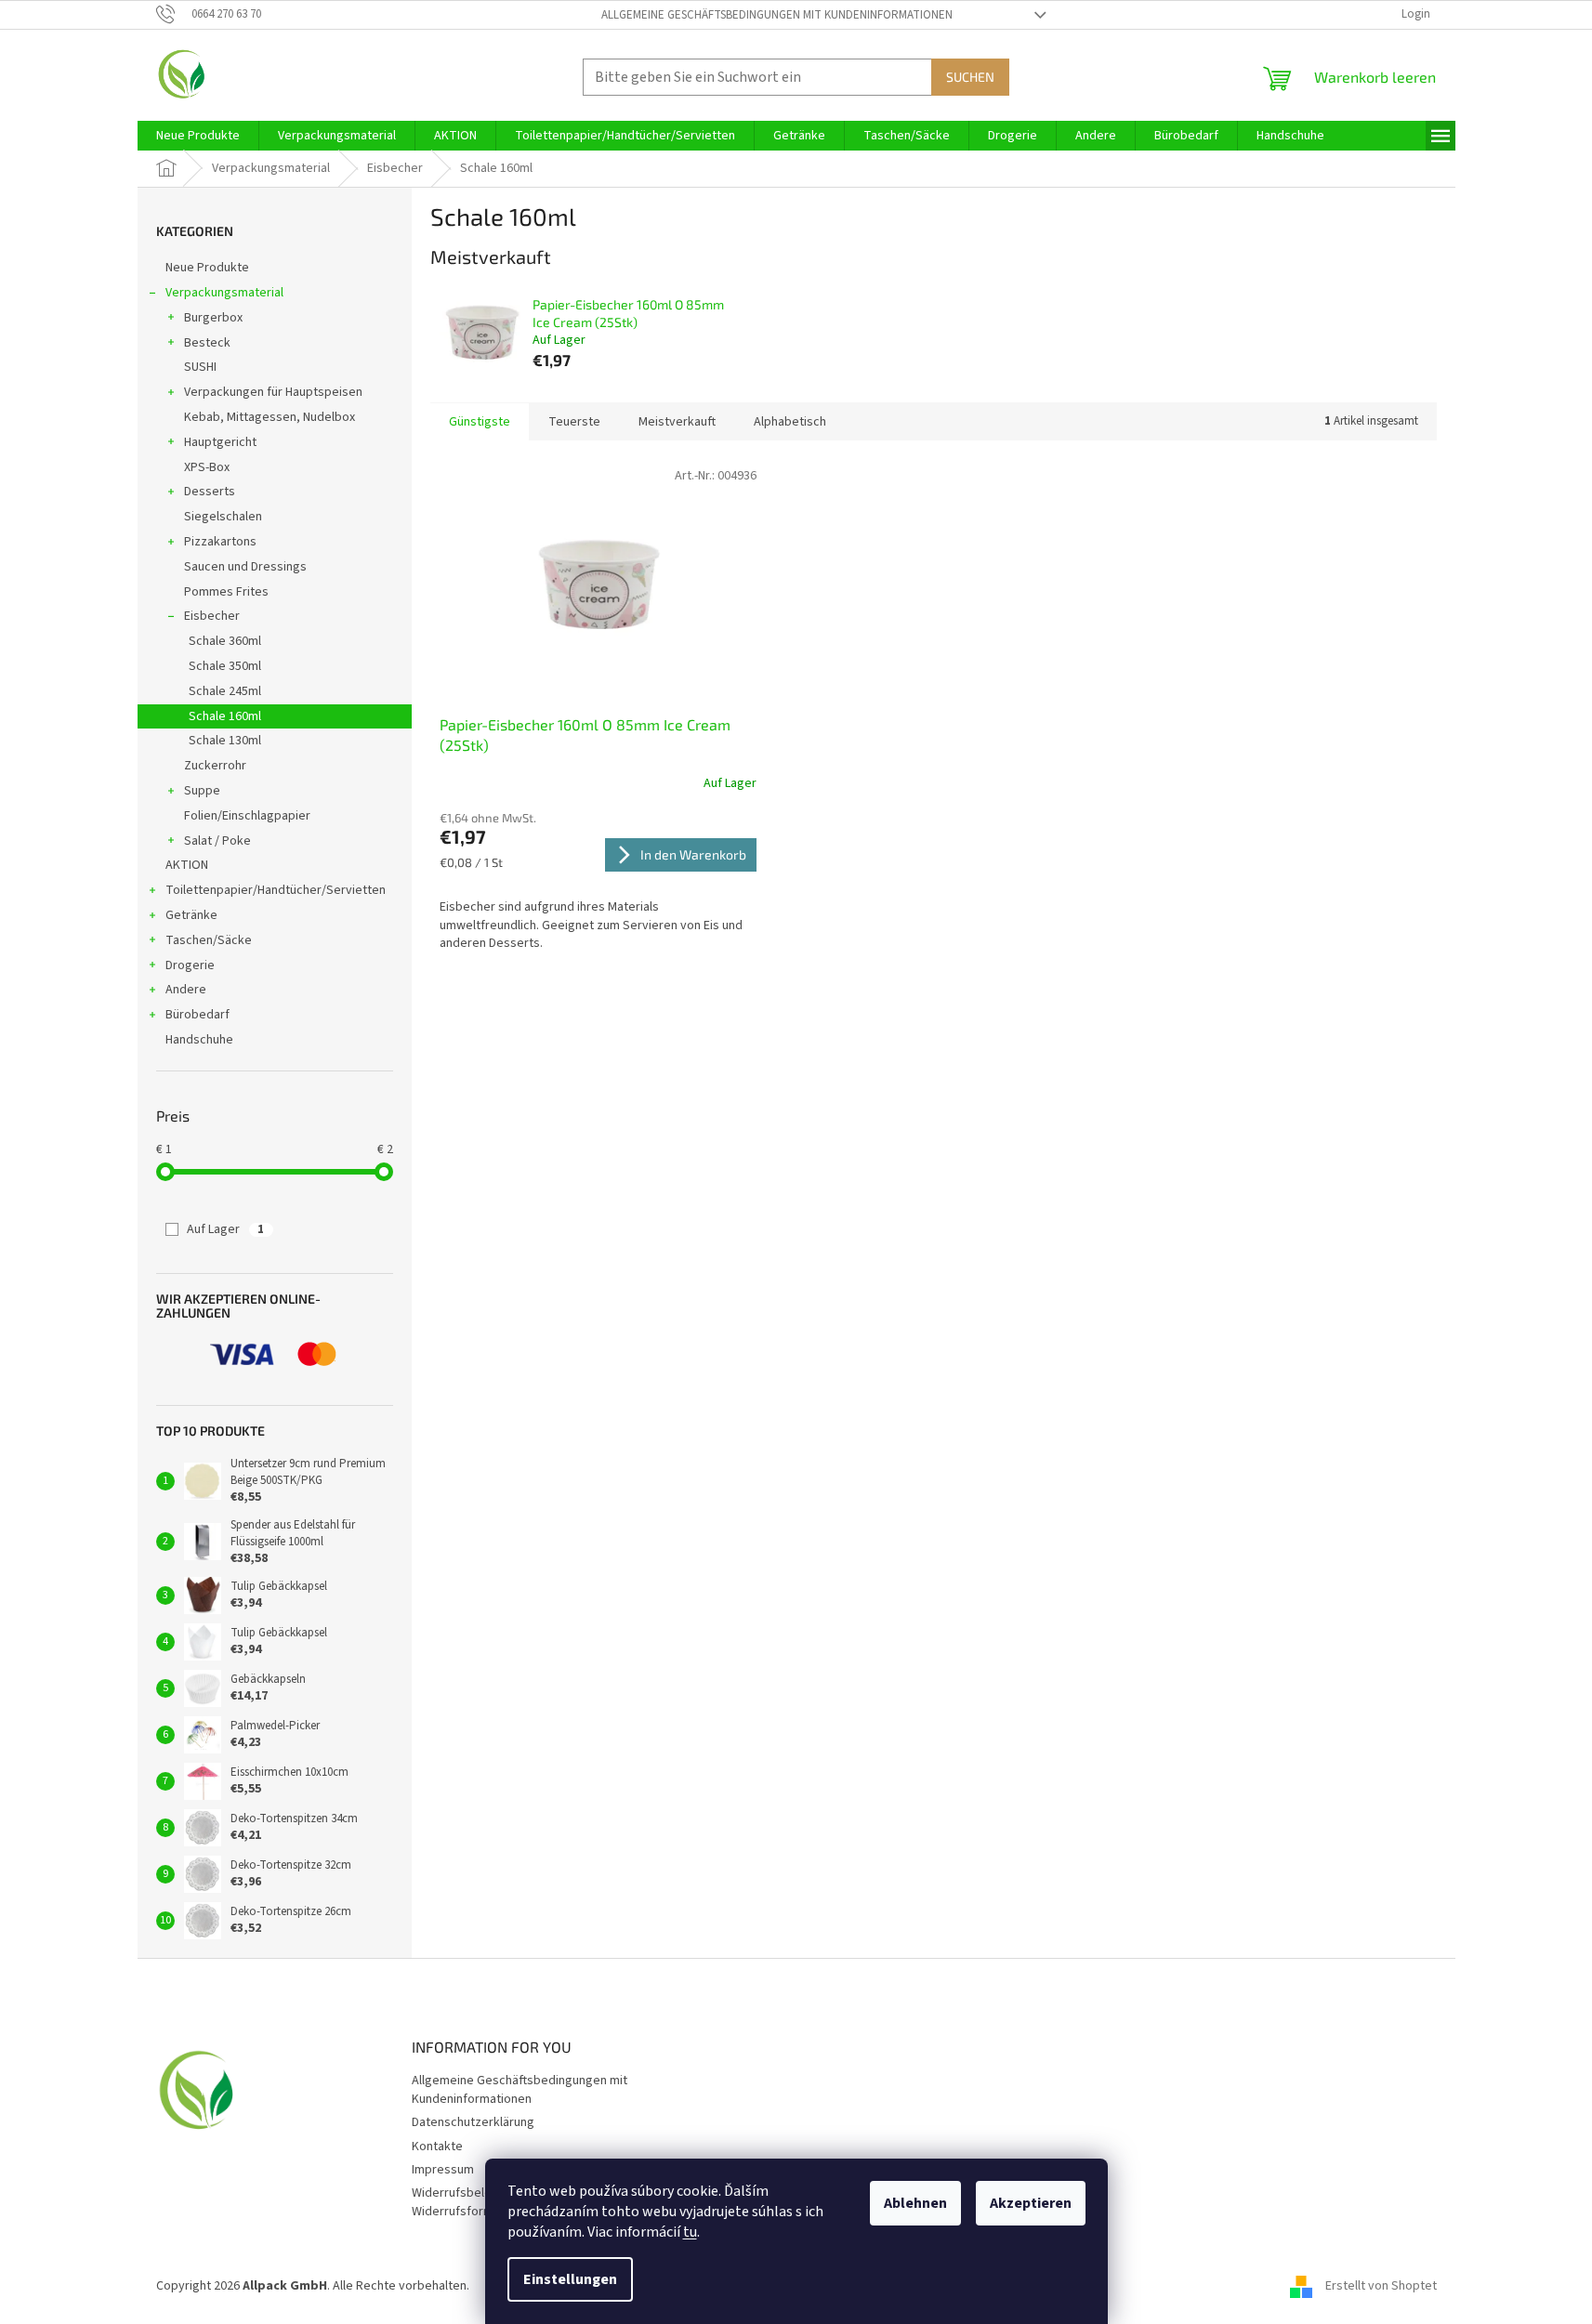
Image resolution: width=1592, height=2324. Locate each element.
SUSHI (200, 367)
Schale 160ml (225, 716)
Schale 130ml (225, 741)
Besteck (207, 343)
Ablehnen (915, 2203)
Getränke (191, 915)
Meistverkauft (677, 422)
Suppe (202, 791)
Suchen (970, 77)
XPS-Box (207, 467)
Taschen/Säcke (209, 940)
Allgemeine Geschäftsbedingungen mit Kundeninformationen (777, 15)
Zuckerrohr (215, 766)
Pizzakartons (220, 542)
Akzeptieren (1031, 2203)
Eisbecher (212, 616)
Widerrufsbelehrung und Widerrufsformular (479, 2202)
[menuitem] (198, 136)
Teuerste (574, 422)
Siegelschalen (223, 517)
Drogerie (190, 965)
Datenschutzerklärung (473, 2122)
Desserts (210, 492)
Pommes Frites (226, 592)
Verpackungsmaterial (224, 293)
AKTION (187, 865)
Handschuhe (199, 1040)
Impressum (443, 2170)
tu (690, 2232)
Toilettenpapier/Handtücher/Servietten (276, 890)
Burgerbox (213, 318)
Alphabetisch (790, 422)
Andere (186, 990)
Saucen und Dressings (245, 567)
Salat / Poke (217, 841)
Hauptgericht (220, 442)
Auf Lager (225, 1229)
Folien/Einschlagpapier (247, 816)
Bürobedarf (197, 1015)
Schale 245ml (225, 691)
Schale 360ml (225, 641)
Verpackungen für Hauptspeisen (273, 392)
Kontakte (437, 2147)
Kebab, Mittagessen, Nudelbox (270, 417)
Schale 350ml (225, 666)
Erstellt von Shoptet (1381, 2286)
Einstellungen (570, 2279)
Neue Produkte (207, 268)
